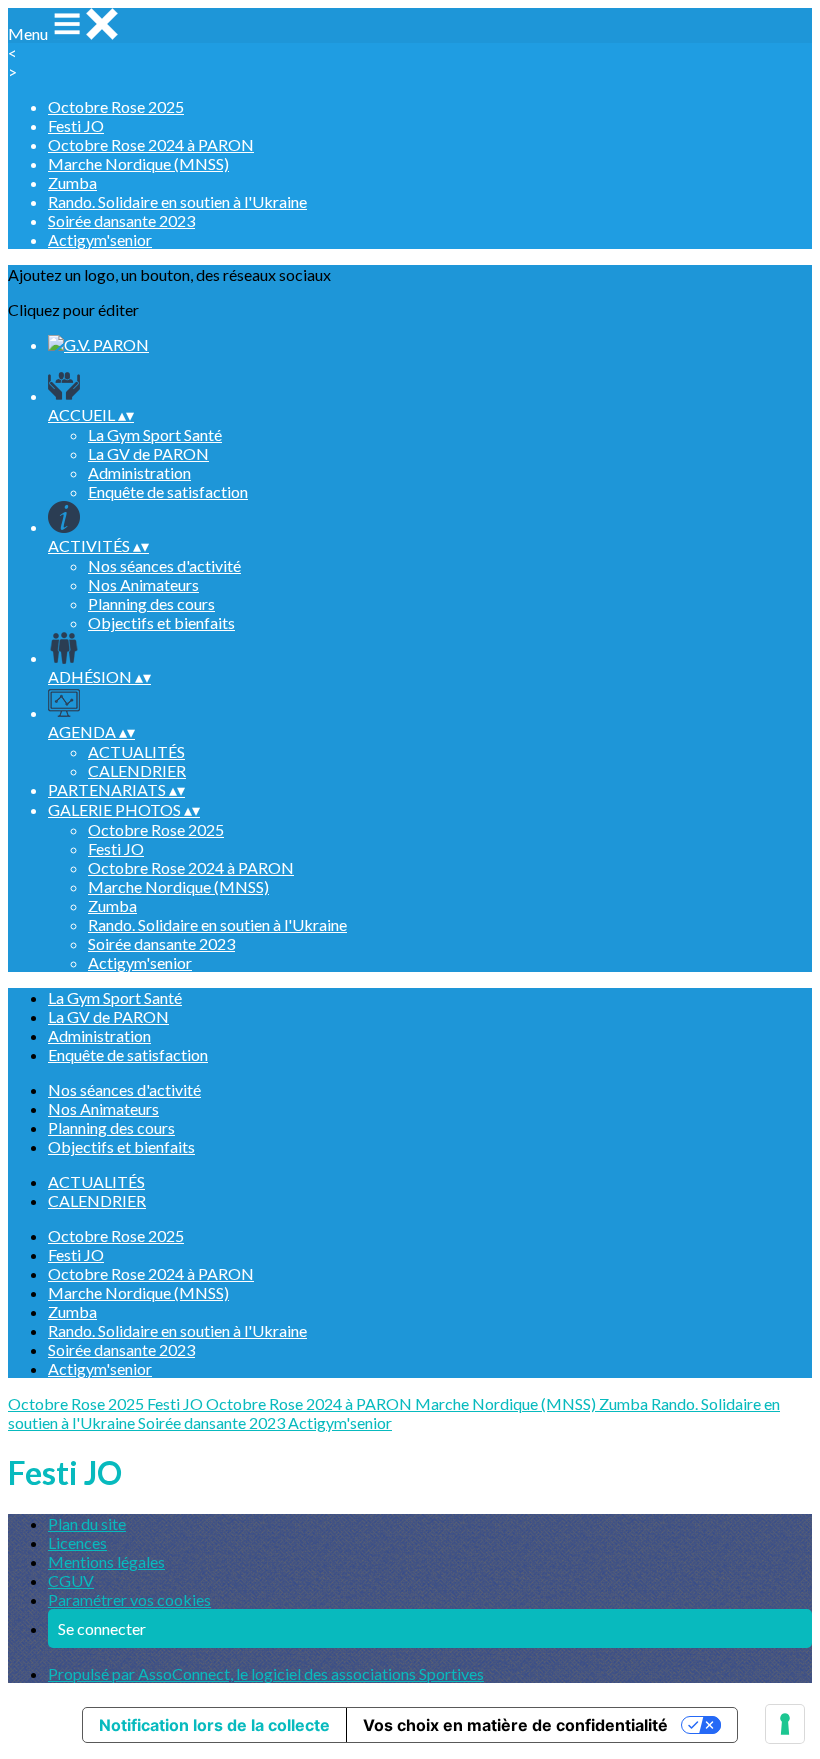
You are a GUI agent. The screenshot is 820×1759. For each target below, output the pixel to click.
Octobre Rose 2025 (116, 106)
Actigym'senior (100, 239)
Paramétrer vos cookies (129, 1599)
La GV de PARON (148, 453)
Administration (139, 472)
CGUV (71, 1580)
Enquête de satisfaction (168, 491)
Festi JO (76, 125)
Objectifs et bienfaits (161, 622)
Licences (77, 1542)
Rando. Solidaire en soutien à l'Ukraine (177, 201)
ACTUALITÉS (136, 751)
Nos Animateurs (143, 584)
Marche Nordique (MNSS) (138, 163)
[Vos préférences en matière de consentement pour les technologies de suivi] (785, 1724)
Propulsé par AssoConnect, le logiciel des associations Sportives (266, 1673)
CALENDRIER (137, 770)
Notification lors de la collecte (214, 1725)
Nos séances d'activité (164, 565)
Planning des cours (151, 603)
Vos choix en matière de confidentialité (515, 1725)
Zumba (72, 182)
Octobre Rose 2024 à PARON (151, 144)
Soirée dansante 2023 (121, 220)
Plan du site (87, 1523)
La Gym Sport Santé (155, 434)
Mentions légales (106, 1561)
